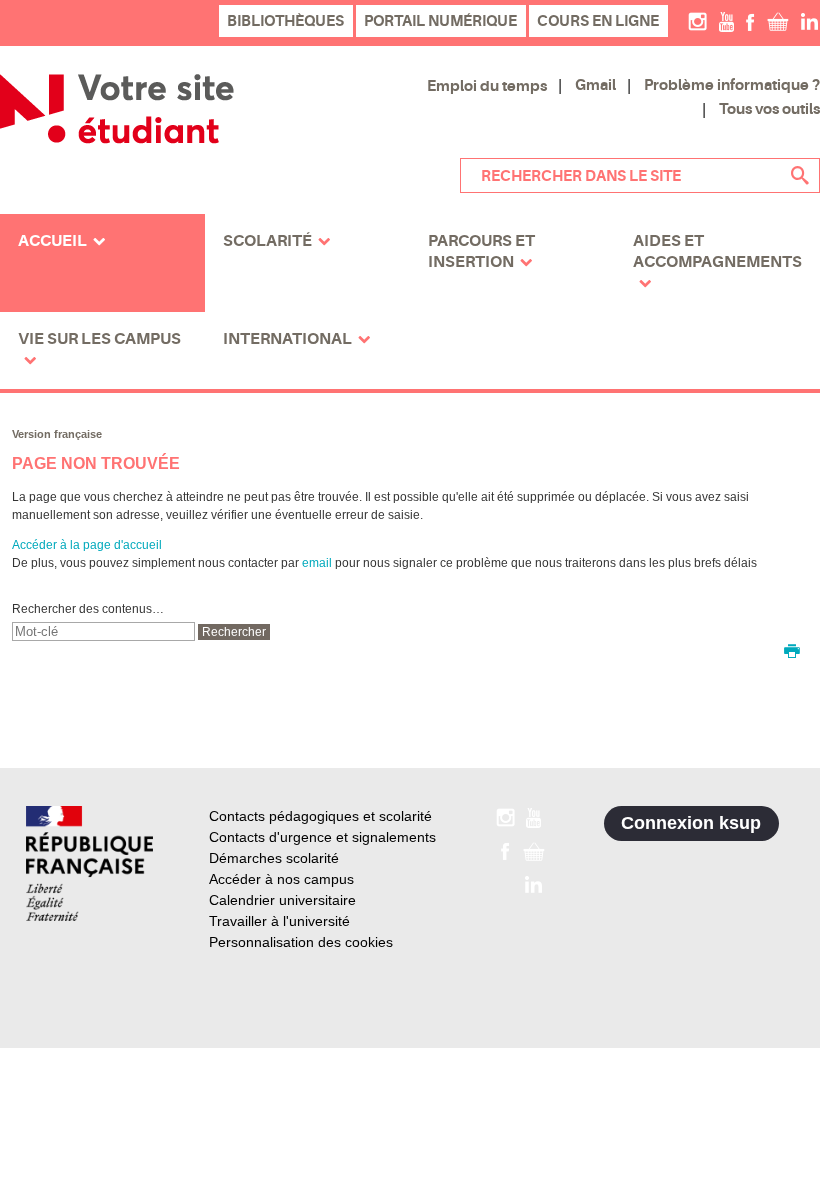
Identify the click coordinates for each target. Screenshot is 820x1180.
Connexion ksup (691, 823)
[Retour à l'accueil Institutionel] (89, 863)
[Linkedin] (809, 21)
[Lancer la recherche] (800, 176)
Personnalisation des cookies (301, 942)
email (317, 563)
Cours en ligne (598, 21)
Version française (57, 434)
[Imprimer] (792, 653)
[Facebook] (750, 21)
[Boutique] (778, 21)
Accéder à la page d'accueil (87, 545)
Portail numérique (440, 21)
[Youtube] (726, 21)
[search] (103, 631)
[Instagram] (697, 21)
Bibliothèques (285, 21)
